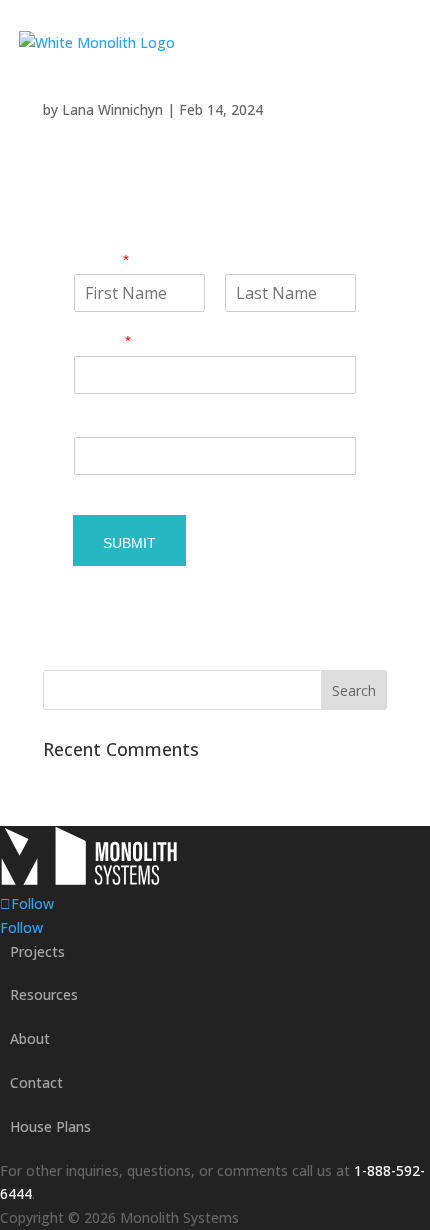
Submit (129, 543)
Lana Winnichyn (112, 109)
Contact (36, 1082)
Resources (44, 994)
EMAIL (102, 341)
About (30, 1038)
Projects (37, 951)
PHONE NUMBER (136, 423)
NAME (101, 260)
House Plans (50, 1126)
